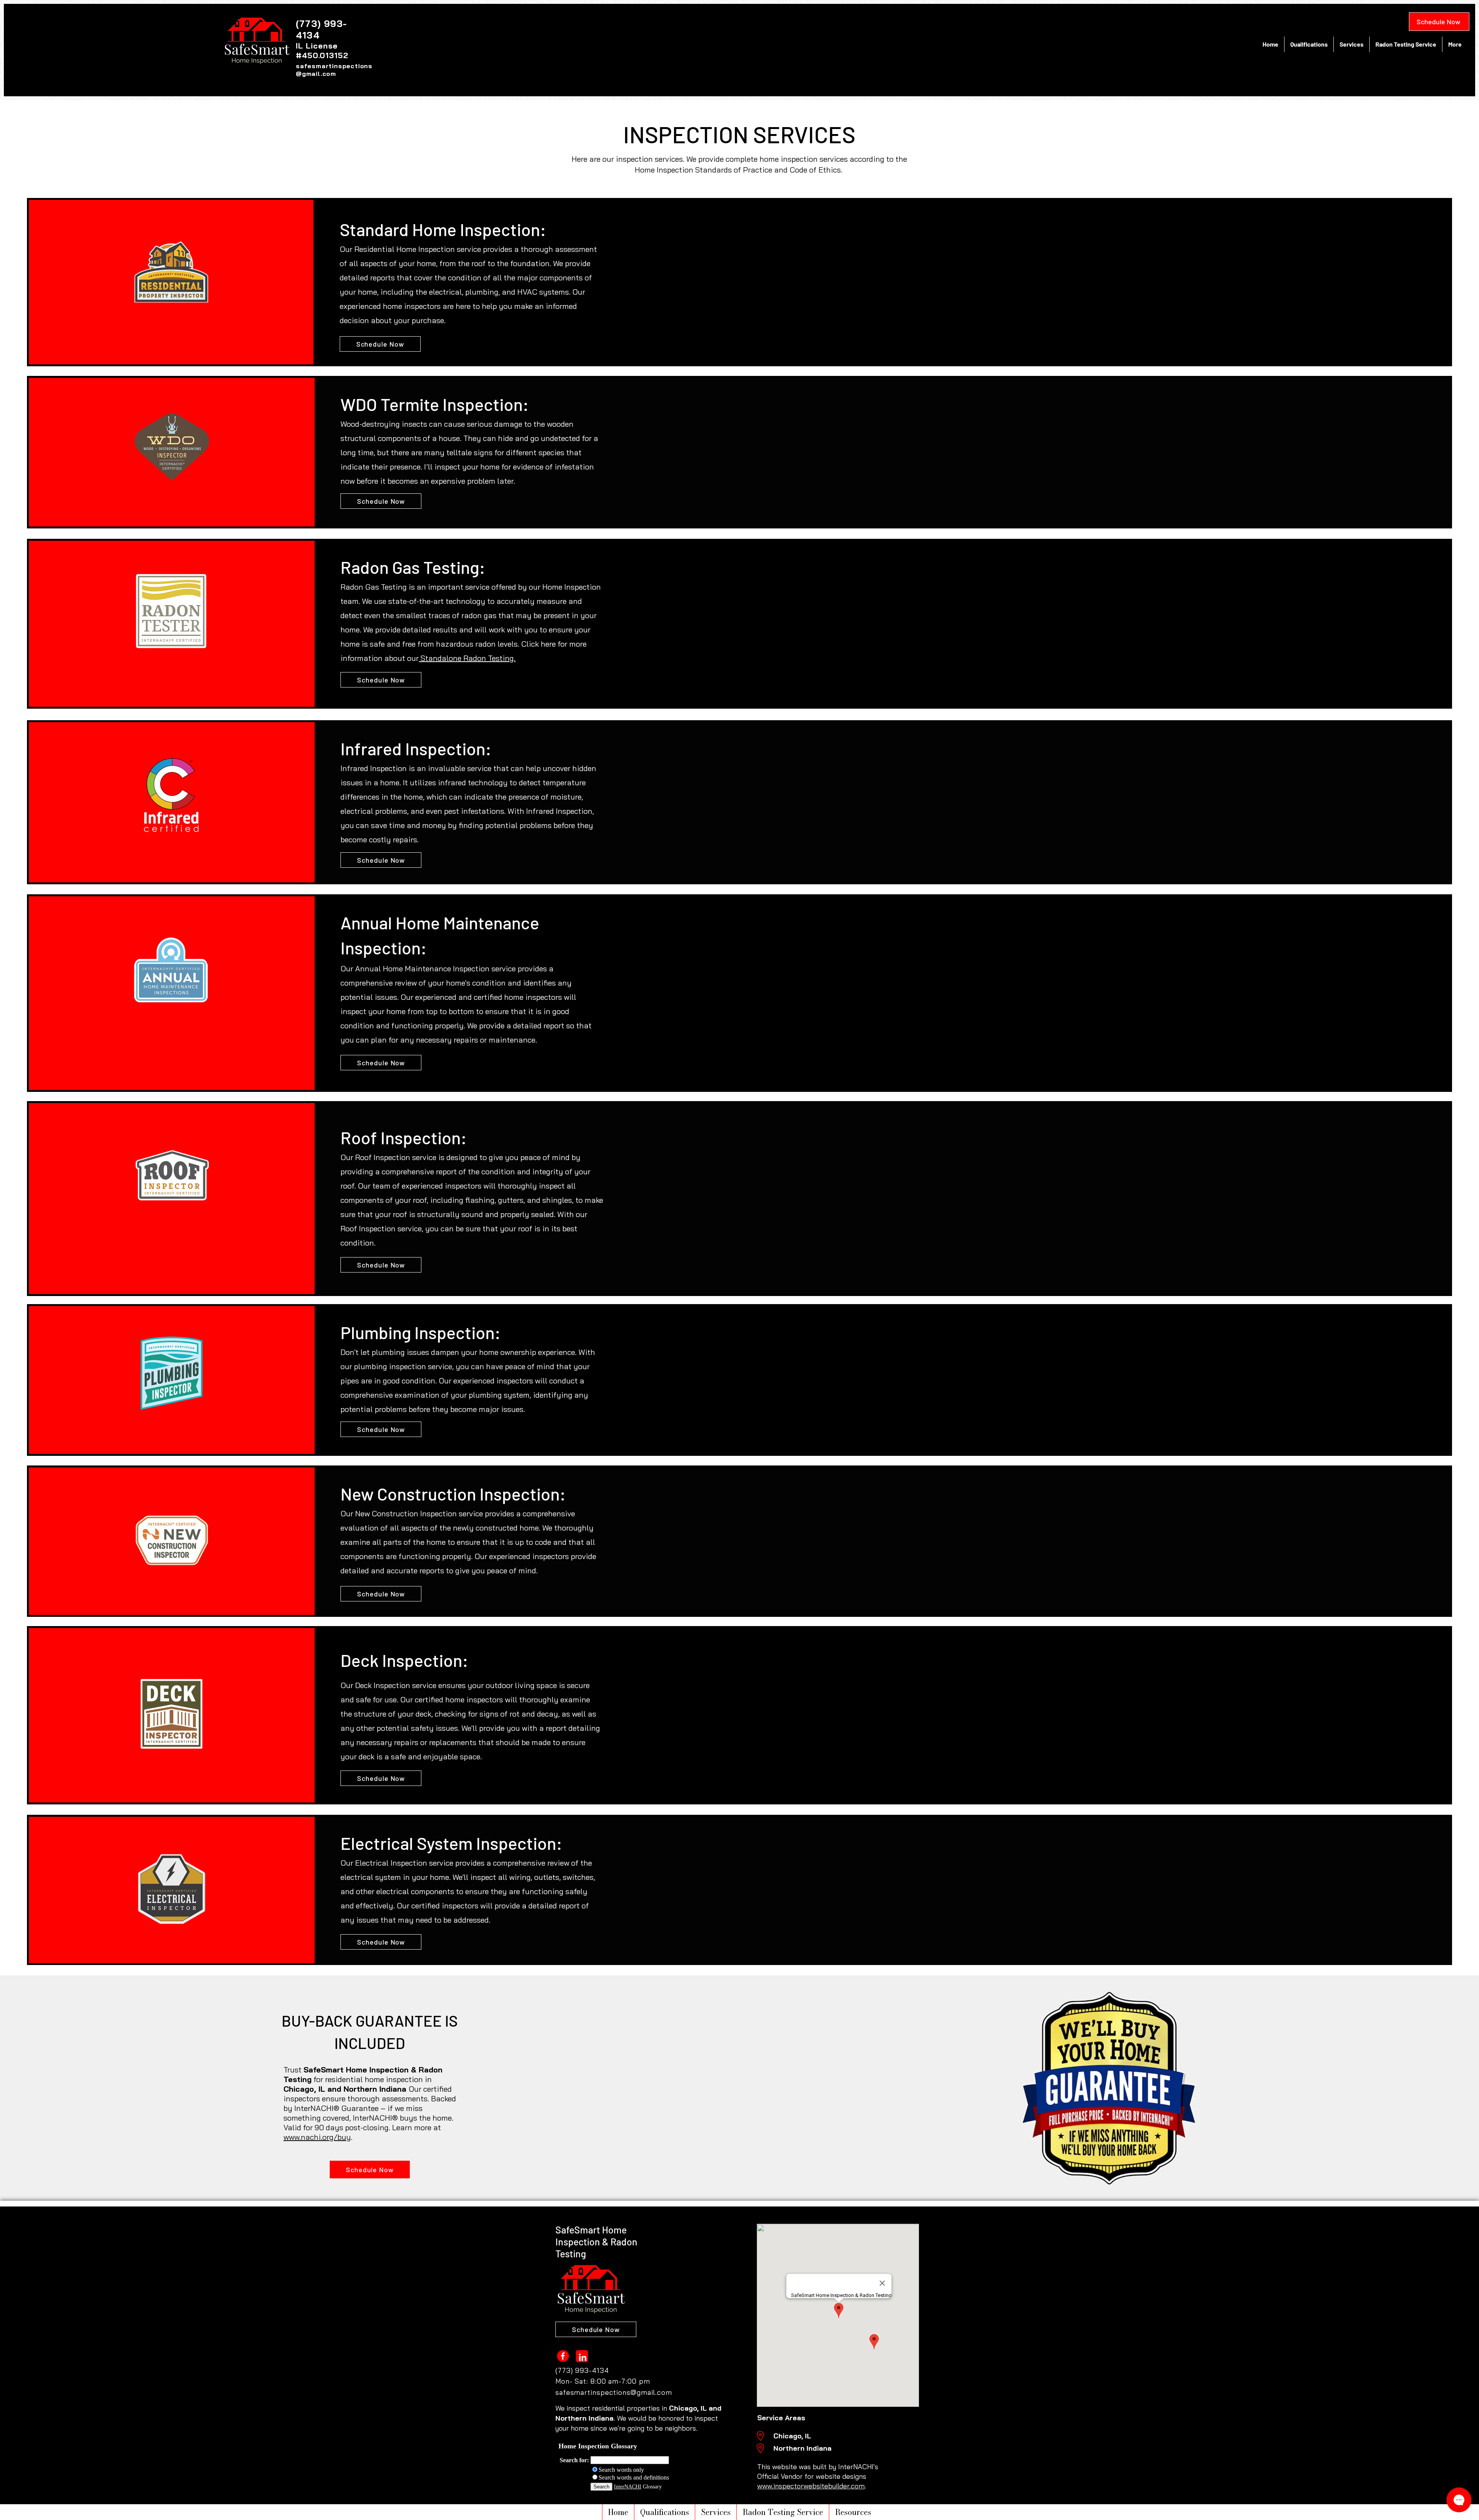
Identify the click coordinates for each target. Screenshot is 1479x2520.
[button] (853, 2512)
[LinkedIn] (582, 2356)
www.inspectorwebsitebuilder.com (811, 2486)
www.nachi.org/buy (317, 2137)
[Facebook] (563, 2356)
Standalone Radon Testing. (467, 658)
